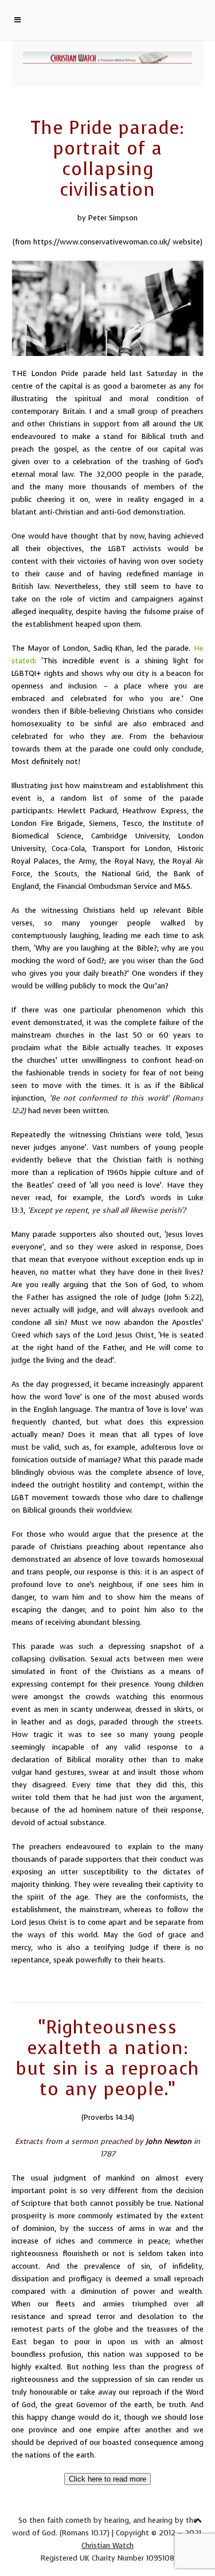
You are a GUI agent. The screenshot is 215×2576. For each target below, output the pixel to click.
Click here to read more (107, 2479)
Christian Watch (107, 2545)
